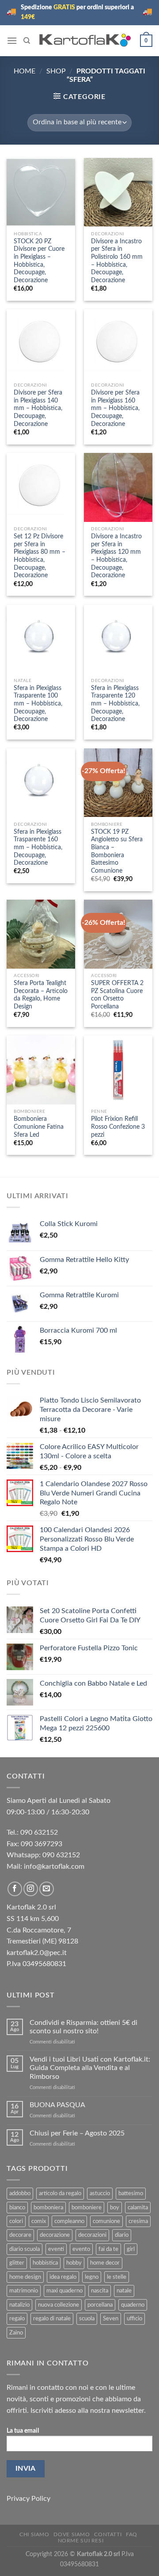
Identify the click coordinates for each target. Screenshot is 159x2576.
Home (25, 71)
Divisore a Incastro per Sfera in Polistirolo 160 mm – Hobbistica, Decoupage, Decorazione (117, 261)
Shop (56, 71)
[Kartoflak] (85, 40)
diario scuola (25, 2249)
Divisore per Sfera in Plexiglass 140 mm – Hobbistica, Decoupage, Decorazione (38, 408)
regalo (17, 2319)
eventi (56, 2249)
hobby (74, 2263)
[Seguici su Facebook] (15, 1889)
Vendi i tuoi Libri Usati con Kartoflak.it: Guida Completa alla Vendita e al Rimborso (90, 2068)
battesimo (131, 2193)
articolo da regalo (60, 2193)
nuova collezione (59, 2305)
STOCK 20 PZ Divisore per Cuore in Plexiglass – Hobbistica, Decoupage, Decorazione (39, 261)
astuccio (100, 2193)
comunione (106, 2221)
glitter (17, 2263)
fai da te (108, 2249)
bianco (17, 2208)
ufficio (134, 2319)
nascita (100, 2291)
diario (122, 2235)
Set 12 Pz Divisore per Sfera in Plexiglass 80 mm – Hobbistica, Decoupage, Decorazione (40, 556)
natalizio (19, 2305)
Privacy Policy (28, 2499)
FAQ (132, 2534)
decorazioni (92, 2235)
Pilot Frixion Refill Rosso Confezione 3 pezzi (118, 1127)
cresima (138, 2221)
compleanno (69, 2221)
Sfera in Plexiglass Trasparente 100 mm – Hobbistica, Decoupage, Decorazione (38, 704)
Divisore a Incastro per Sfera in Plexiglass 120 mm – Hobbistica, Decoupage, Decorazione (116, 556)
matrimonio (24, 2291)
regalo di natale (52, 2319)
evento (81, 2249)
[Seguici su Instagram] (31, 1889)
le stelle (117, 2277)
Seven (111, 2319)
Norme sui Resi (81, 2541)
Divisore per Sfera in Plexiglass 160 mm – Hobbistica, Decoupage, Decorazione (115, 408)
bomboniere (87, 2208)
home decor (105, 2263)
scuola (87, 2319)
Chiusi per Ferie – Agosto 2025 (77, 2133)
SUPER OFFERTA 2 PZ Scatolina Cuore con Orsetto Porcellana (117, 995)
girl (131, 2249)
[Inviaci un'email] (47, 1889)
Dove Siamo (72, 2534)
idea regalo (63, 2277)
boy (115, 2208)
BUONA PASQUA (57, 2105)
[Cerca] (27, 41)
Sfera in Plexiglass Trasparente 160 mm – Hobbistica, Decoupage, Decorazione (38, 848)
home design (25, 2277)
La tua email (23, 2431)
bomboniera (48, 2208)
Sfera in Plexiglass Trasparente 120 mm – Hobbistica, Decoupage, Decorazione (115, 704)
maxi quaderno (64, 2291)
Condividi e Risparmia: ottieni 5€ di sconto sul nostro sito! (83, 2027)
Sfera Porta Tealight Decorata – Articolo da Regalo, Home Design (41, 995)
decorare (20, 2235)
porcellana (100, 2305)
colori (16, 2221)
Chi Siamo (34, 2534)
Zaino (16, 2333)
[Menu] (12, 40)
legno (92, 2277)
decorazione (55, 2235)
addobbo (20, 2193)
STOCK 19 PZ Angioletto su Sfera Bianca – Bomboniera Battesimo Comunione (117, 851)
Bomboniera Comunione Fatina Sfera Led (39, 1127)
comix (39, 2221)
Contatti (108, 2534)
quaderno (133, 2305)
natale (124, 2291)
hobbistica (45, 2263)
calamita (138, 2208)
